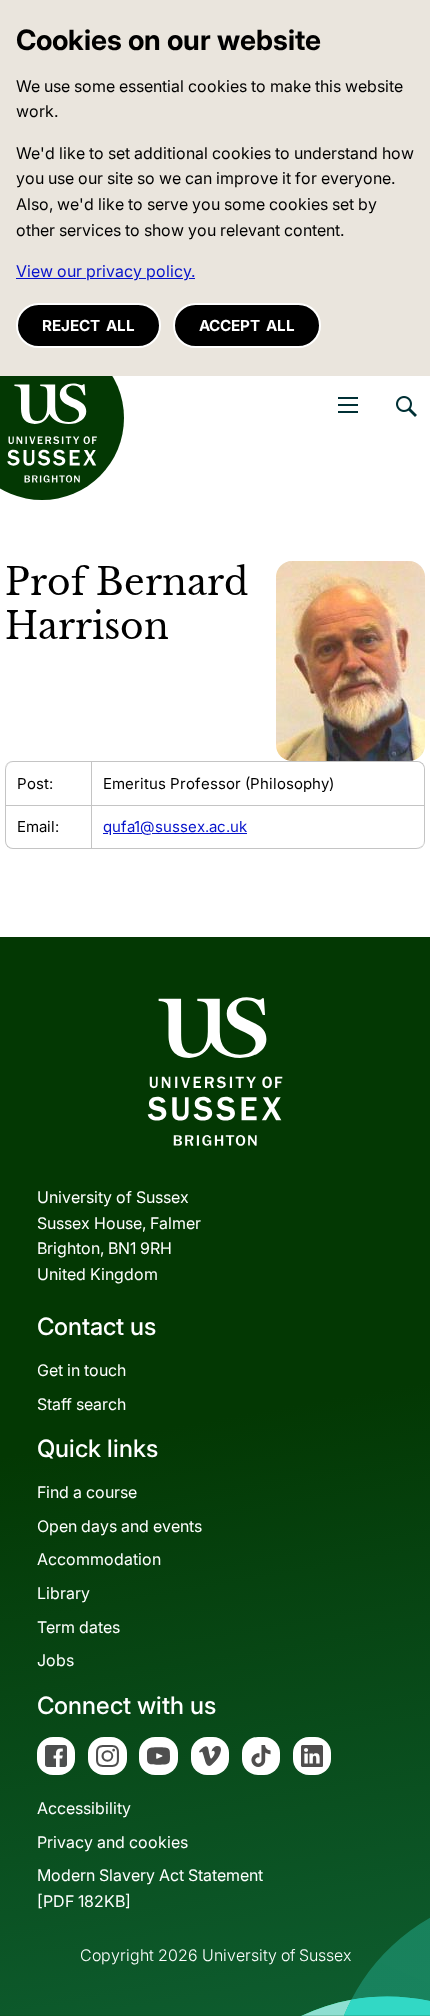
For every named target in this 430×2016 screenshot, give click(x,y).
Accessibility (84, 1808)
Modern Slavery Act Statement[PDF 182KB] (150, 1888)
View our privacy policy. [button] (105, 271)
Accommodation (99, 1559)
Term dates (78, 1627)
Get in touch (81, 1370)
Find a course (87, 1492)
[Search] (405, 421)
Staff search (81, 1404)
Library (63, 1593)
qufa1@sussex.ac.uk (175, 826)
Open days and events (119, 1526)
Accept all (247, 325)
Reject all (88, 325)
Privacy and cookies (112, 1842)
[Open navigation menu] (348, 405)
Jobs (55, 1660)
